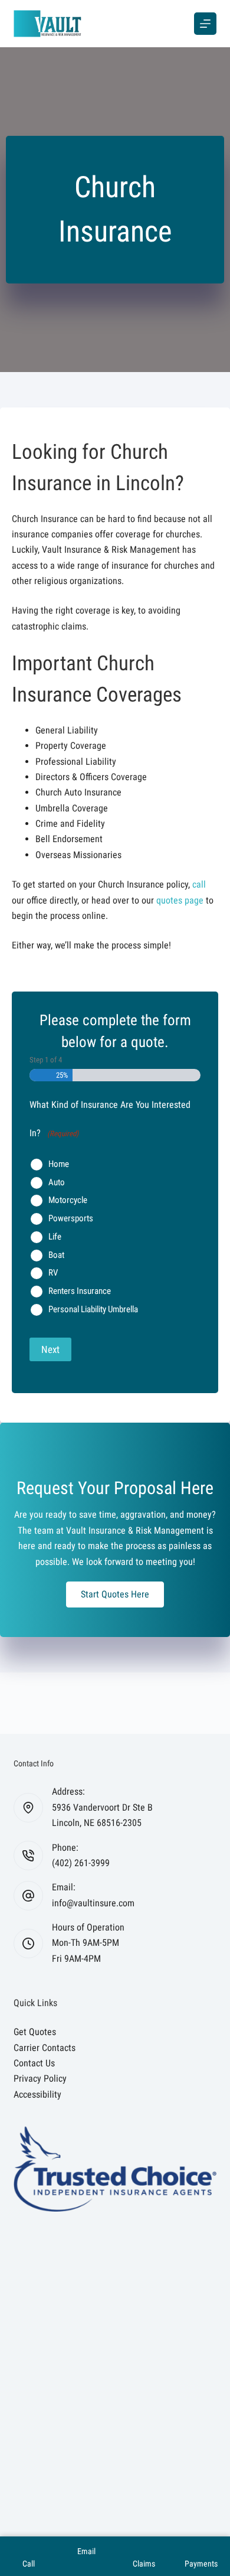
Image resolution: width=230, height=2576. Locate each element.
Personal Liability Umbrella (93, 1309)
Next (50, 1349)
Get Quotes (35, 2032)
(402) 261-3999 (81, 1863)
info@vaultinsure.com (93, 1903)
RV (53, 1273)
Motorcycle (68, 1200)
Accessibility (37, 2094)
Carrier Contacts (45, 2048)
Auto (57, 1182)
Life (55, 1237)
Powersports (71, 1218)
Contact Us (34, 2063)
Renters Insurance (80, 1291)
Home (59, 1164)
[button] (115, 1594)
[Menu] (205, 24)
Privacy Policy (40, 2078)
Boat (56, 1255)
